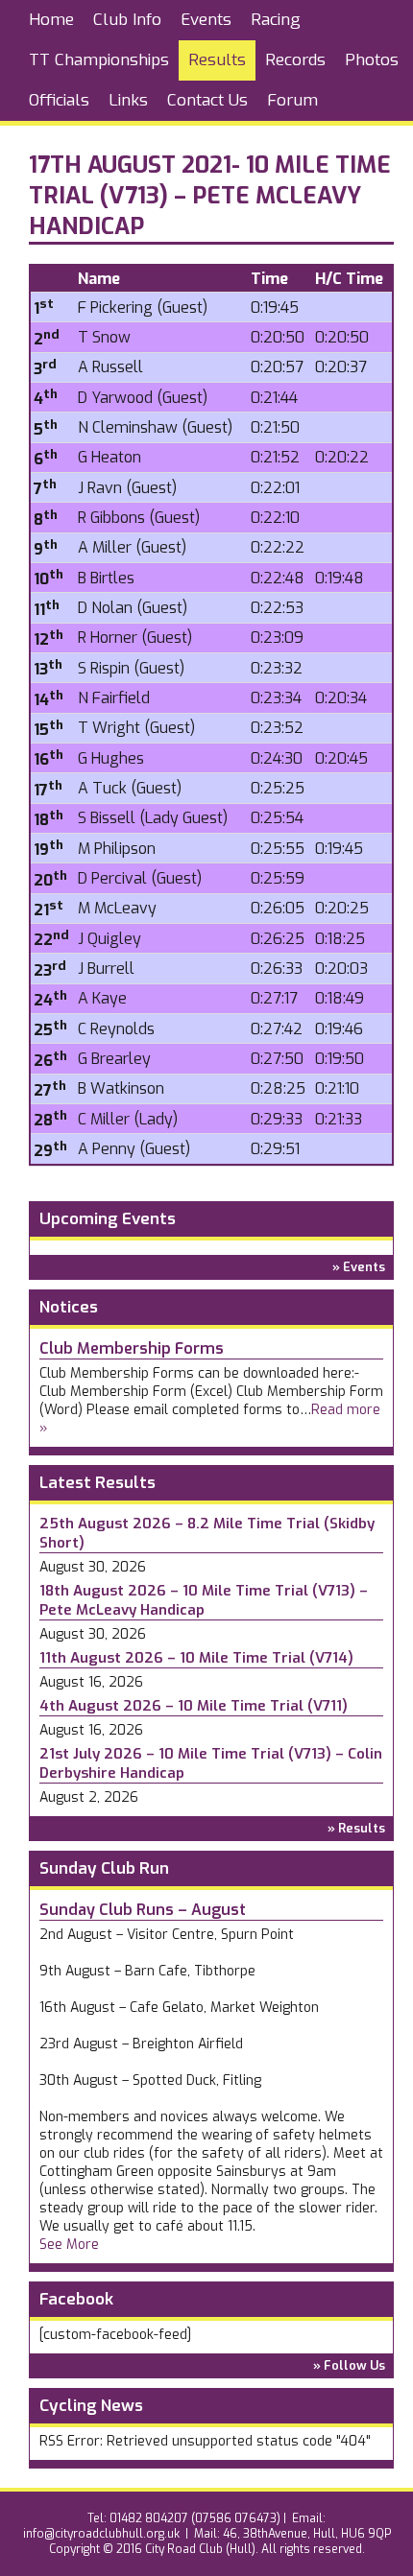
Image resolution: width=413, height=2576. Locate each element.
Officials (59, 100)
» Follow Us (349, 2365)
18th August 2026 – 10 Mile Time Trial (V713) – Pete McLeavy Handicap (204, 1600)
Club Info (127, 20)
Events (206, 20)
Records (295, 60)
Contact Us (207, 100)
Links (128, 100)
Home (51, 20)
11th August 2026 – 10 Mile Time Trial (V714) (196, 1658)
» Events (359, 1267)
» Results (356, 1828)
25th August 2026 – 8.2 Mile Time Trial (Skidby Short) (207, 1533)
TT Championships (99, 60)
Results (217, 60)
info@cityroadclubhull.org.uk (101, 2534)
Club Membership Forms (132, 1348)
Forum (292, 100)
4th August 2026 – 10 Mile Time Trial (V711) (194, 1706)
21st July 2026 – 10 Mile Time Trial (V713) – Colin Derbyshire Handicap (211, 1763)
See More (69, 2245)
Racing (276, 20)
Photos (372, 60)
